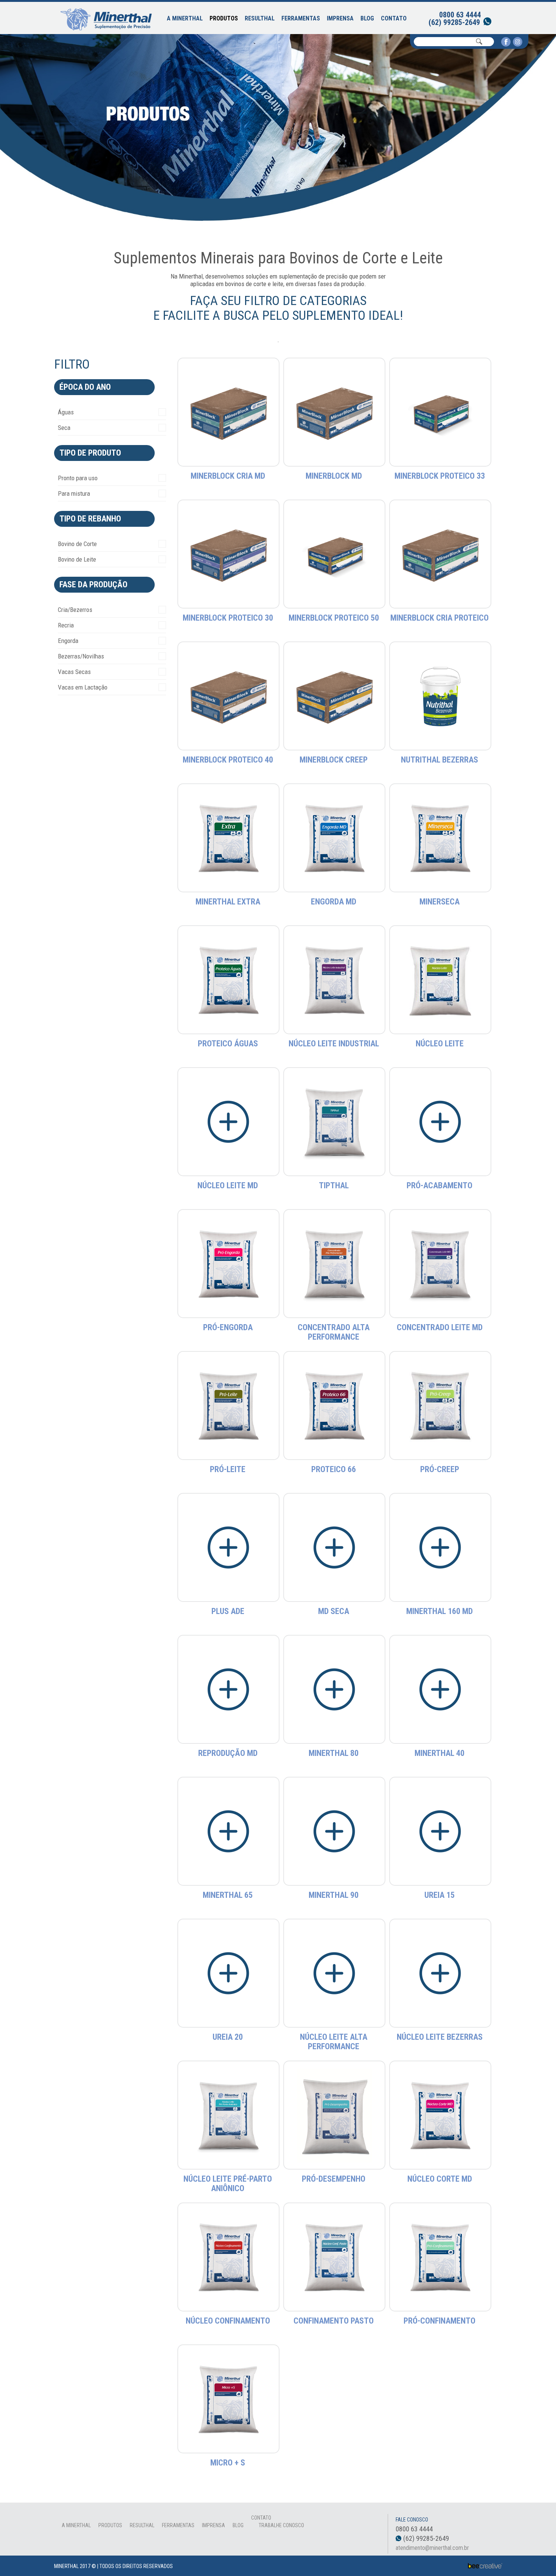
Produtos (224, 18)
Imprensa (340, 18)
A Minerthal (185, 18)
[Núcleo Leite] (440, 980)
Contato (394, 18)
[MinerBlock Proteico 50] (335, 554)
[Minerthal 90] (335, 1831)
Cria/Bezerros (75, 610)
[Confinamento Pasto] (335, 2257)
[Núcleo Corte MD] (440, 2115)
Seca (64, 428)
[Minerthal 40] (440, 1689)
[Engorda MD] (335, 838)
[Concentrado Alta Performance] (335, 1263)
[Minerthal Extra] (229, 838)
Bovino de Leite (77, 559)
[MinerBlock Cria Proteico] (440, 554)
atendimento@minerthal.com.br (432, 2548)
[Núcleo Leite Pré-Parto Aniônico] (229, 2115)
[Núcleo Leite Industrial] (335, 980)
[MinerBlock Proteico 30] (229, 554)
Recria (66, 625)
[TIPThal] (335, 1121)
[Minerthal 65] (229, 1831)
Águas (66, 412)
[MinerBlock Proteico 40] (229, 696)
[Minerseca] (440, 838)
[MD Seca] (335, 1547)
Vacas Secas (74, 672)
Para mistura (74, 493)
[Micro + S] (229, 2399)
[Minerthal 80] (335, 1689)
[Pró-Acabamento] (440, 1121)
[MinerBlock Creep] (335, 696)
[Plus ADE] (229, 1547)
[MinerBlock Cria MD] (229, 412)
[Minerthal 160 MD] (440, 1547)
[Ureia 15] (440, 1831)
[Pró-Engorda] (229, 1263)
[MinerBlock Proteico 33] (440, 412)
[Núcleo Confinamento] (229, 2257)
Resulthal (260, 18)
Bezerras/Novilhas (81, 656)
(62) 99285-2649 (454, 22)
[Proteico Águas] (229, 980)
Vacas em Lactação (83, 687)
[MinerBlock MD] (335, 412)
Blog (367, 18)
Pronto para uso (78, 478)
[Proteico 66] (335, 1405)
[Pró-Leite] (229, 1405)
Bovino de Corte (77, 544)
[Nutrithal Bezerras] (440, 696)
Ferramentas (301, 18)
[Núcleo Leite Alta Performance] (335, 1973)
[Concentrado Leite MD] (440, 1263)
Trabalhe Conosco (281, 2525)
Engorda (68, 641)
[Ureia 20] (229, 1973)
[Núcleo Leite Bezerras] (440, 1973)
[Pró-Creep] (440, 1405)
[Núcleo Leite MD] (229, 1121)
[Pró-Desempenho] (334, 2115)
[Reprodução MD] (229, 1689)
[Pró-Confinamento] (440, 2257)
